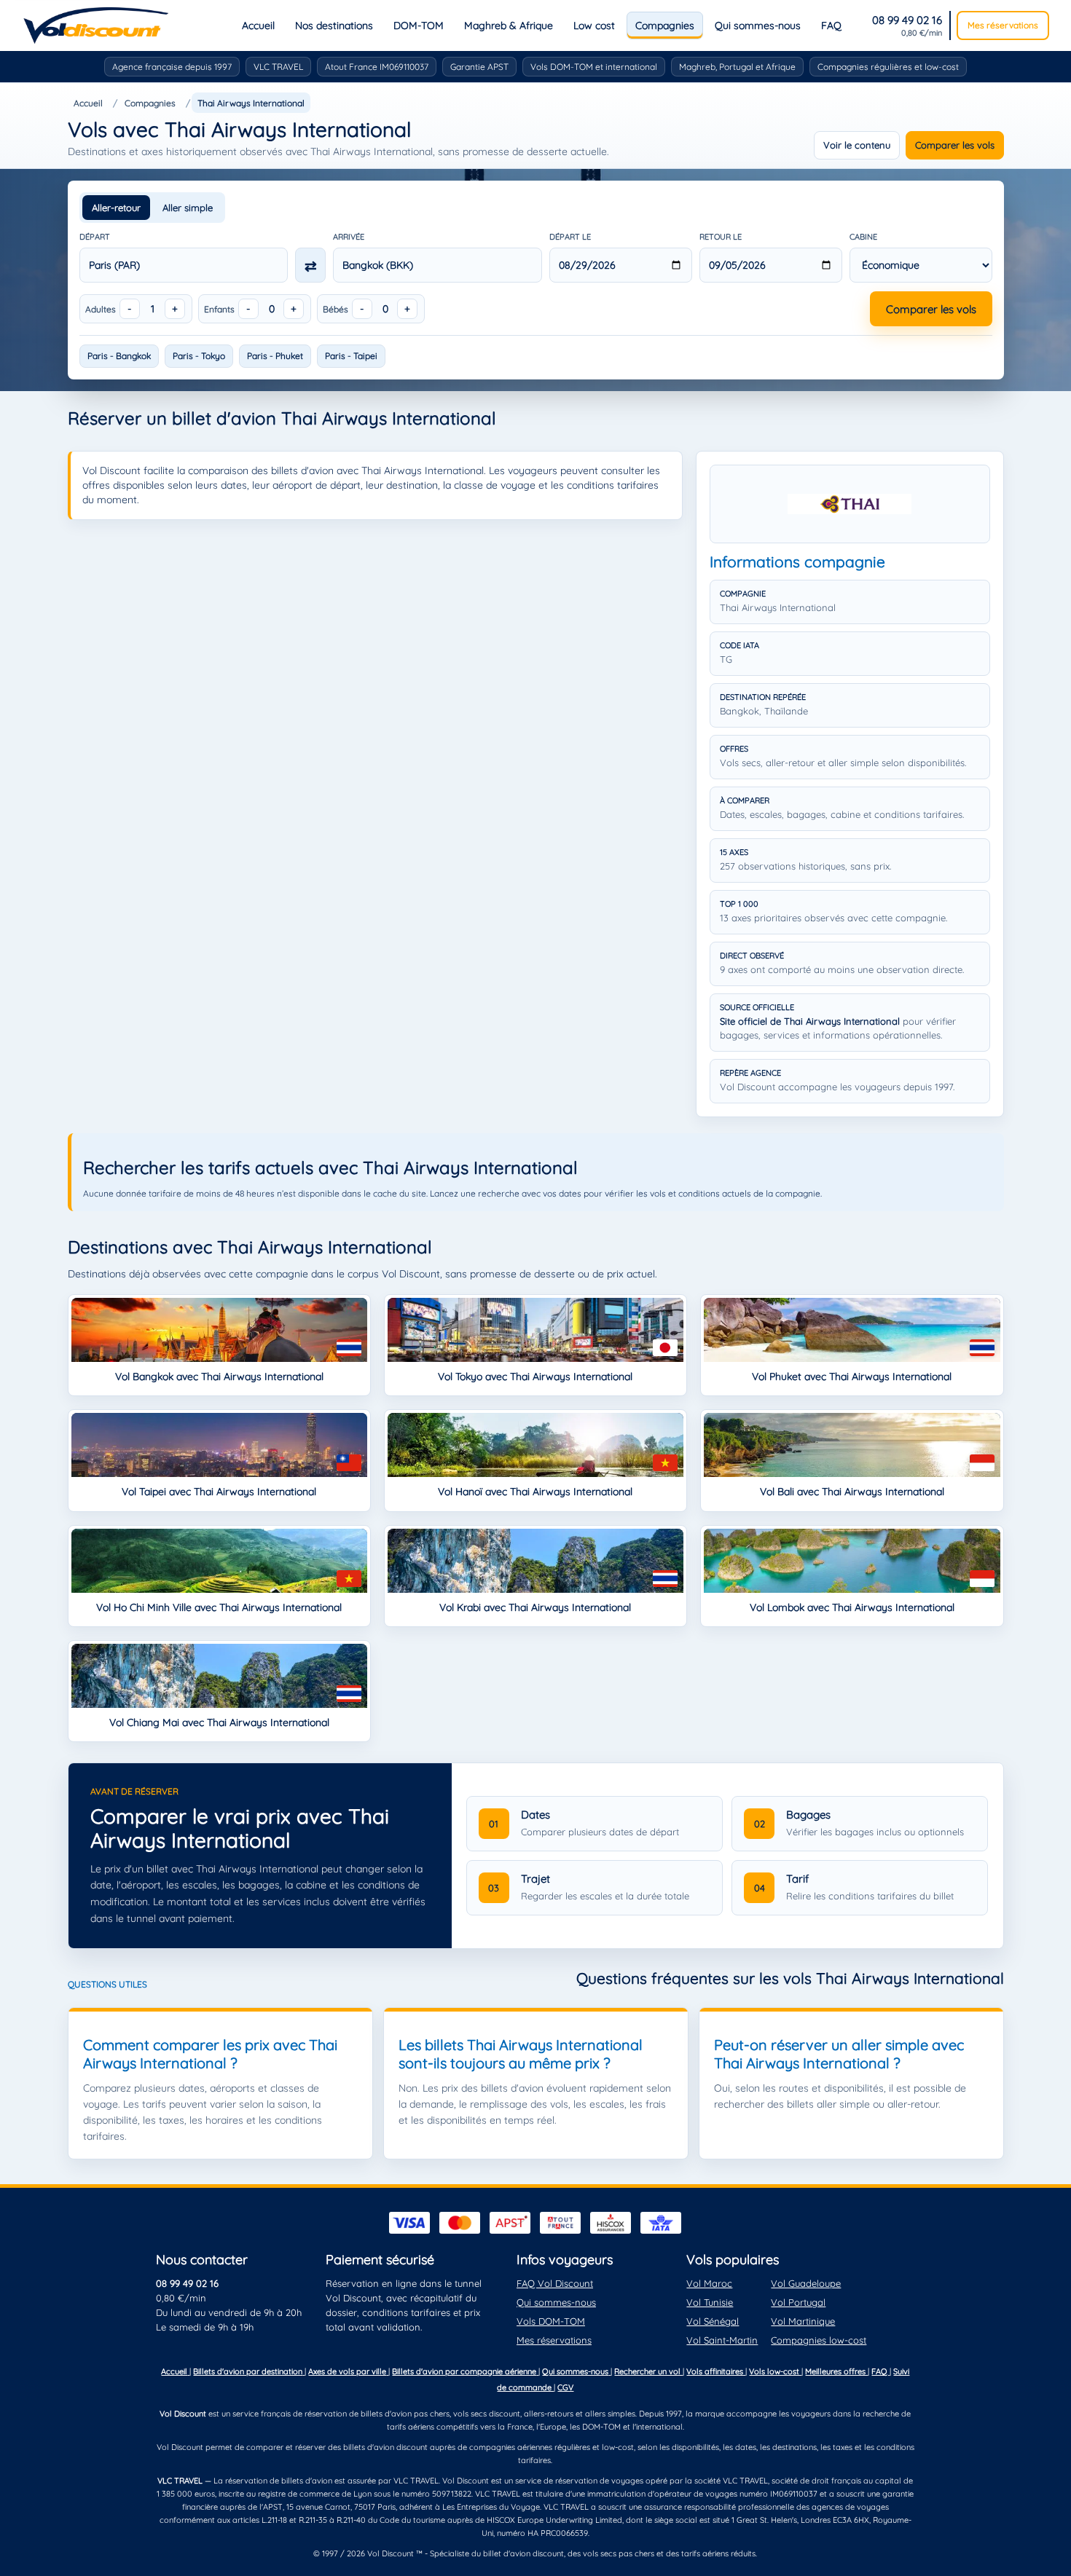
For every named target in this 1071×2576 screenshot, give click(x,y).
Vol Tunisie (710, 2302)
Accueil (258, 25)
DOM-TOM (419, 25)
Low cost (594, 25)
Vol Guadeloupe (806, 2283)
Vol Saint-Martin (722, 2340)
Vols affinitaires (716, 2371)
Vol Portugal (798, 2302)
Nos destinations (334, 25)
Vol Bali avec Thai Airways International (852, 1492)
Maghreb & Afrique (509, 25)
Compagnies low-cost (819, 2340)
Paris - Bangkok (119, 356)
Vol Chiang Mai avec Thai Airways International (219, 1722)
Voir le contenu (857, 145)
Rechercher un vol (648, 2371)
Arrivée (349, 237)
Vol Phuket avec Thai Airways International (852, 1376)
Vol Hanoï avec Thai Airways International (535, 1492)
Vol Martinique (803, 2321)
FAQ (831, 25)
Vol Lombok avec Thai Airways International (852, 1607)
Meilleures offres (836, 2371)
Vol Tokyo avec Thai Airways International (535, 1376)
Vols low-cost (775, 2371)
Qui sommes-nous (758, 25)
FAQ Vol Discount (555, 2283)
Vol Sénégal (713, 2321)
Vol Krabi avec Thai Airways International (535, 1607)
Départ (95, 237)
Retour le (721, 237)
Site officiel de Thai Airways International (810, 1021)
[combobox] (184, 265)
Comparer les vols (955, 145)
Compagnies (665, 25)
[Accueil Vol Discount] (96, 25)
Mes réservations (1003, 25)
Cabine (863, 237)
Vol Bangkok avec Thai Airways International (219, 1376)
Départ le (570, 237)
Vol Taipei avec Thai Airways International (219, 1492)
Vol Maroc (709, 2283)
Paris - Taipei (351, 356)
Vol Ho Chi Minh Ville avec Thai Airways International (219, 1607)
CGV (565, 2387)
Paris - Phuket (275, 356)
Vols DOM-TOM (551, 2321)
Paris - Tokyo (199, 356)
